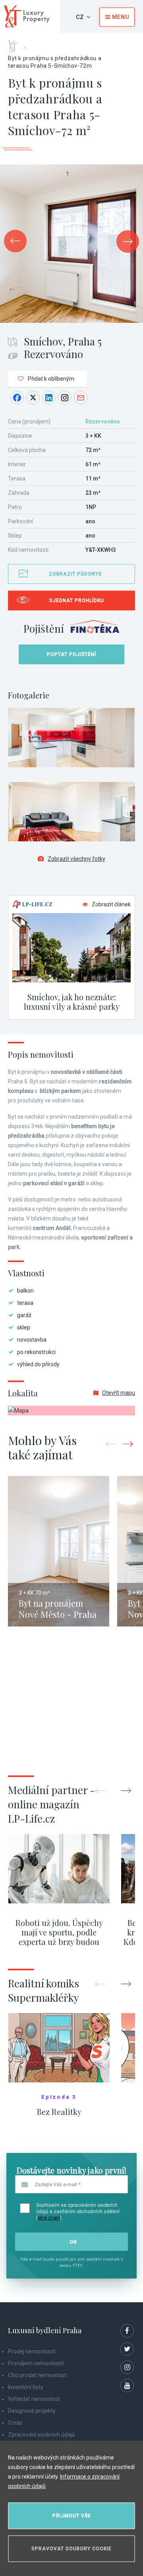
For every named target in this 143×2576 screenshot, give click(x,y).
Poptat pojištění (71, 654)
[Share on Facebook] (17, 398)
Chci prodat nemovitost (37, 2375)
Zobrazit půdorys (75, 574)
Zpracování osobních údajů (42, 2435)
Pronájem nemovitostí (36, 2363)
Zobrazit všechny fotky (76, 859)
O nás (15, 2423)
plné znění (49, 2218)
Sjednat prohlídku (77, 601)
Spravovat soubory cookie (71, 2549)
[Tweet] (33, 398)
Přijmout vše (72, 2516)
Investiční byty (26, 2387)
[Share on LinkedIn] (49, 398)
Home (16, 44)
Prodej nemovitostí (32, 2351)
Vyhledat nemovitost (34, 2399)
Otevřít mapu (119, 1393)
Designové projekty (32, 2411)
